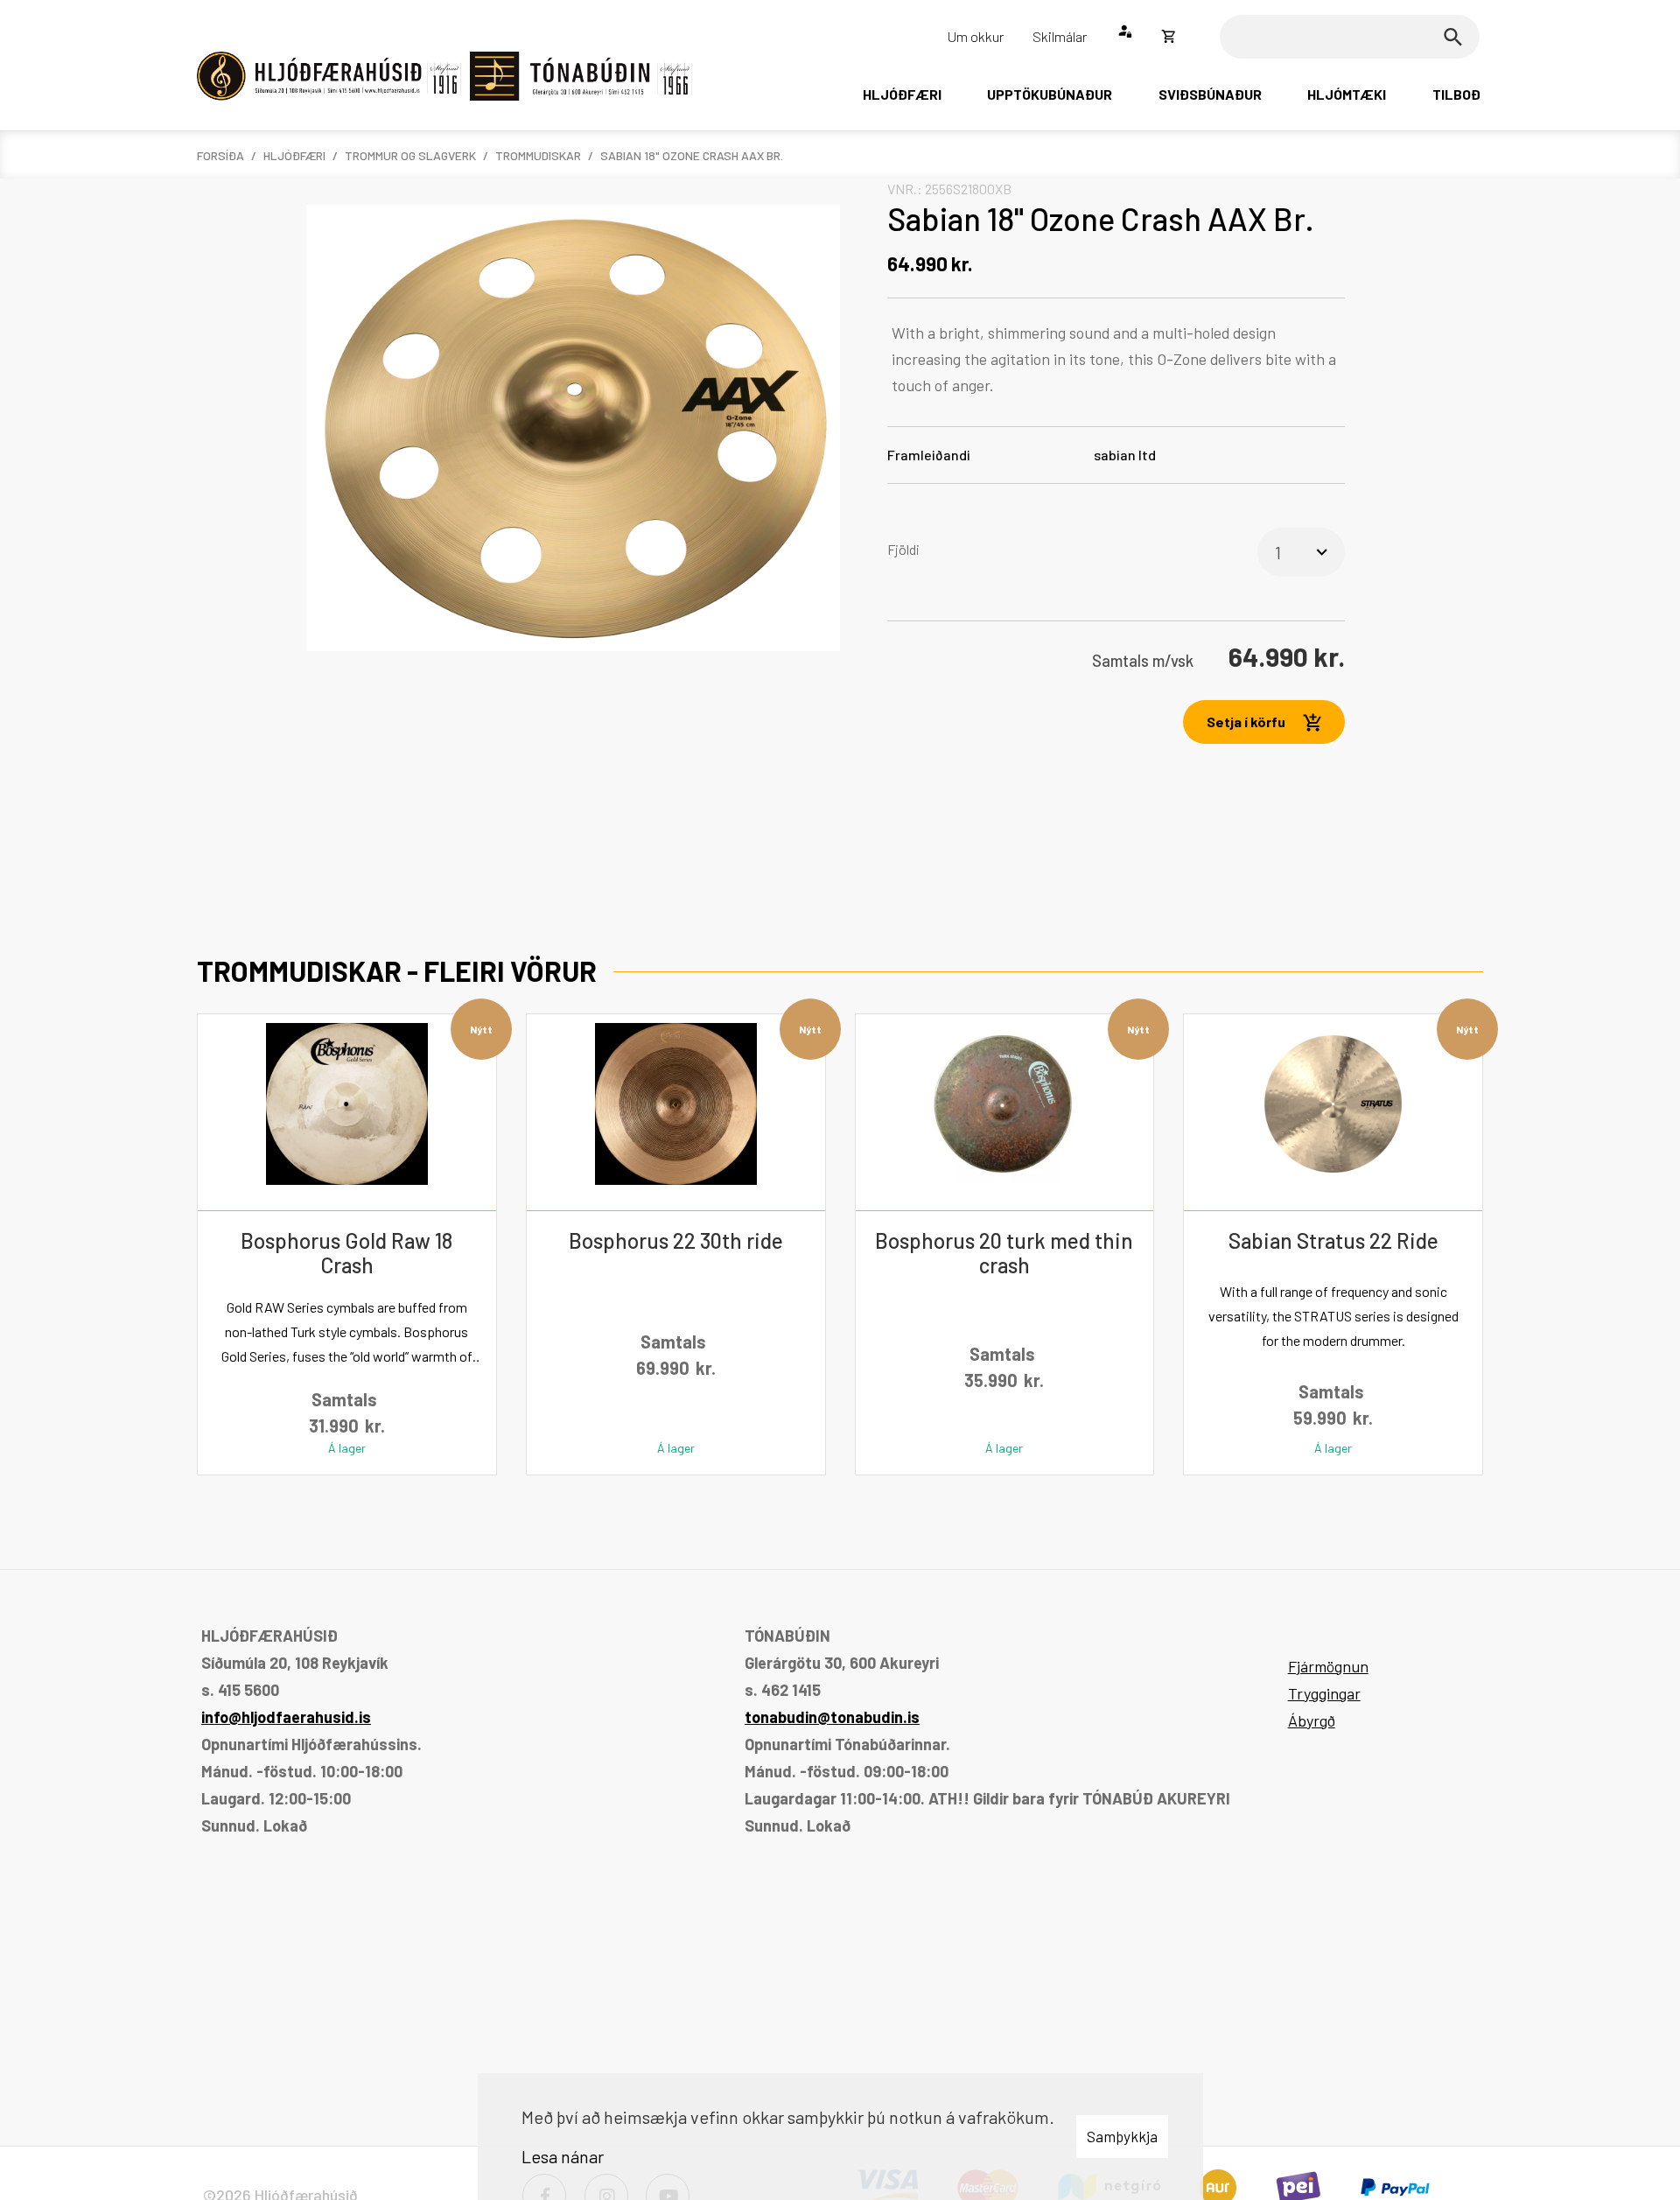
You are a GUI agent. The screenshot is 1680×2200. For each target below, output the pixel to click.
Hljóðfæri (294, 155)
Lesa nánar (563, 2156)
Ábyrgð (1312, 1720)
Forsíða (220, 155)
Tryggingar (1324, 1693)
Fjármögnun (1328, 1666)
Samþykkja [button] (1122, 2136)
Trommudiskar (538, 155)
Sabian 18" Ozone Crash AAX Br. (692, 155)
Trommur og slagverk (410, 155)
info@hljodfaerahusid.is (286, 1717)
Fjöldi (903, 549)
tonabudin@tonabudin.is (832, 1717)
